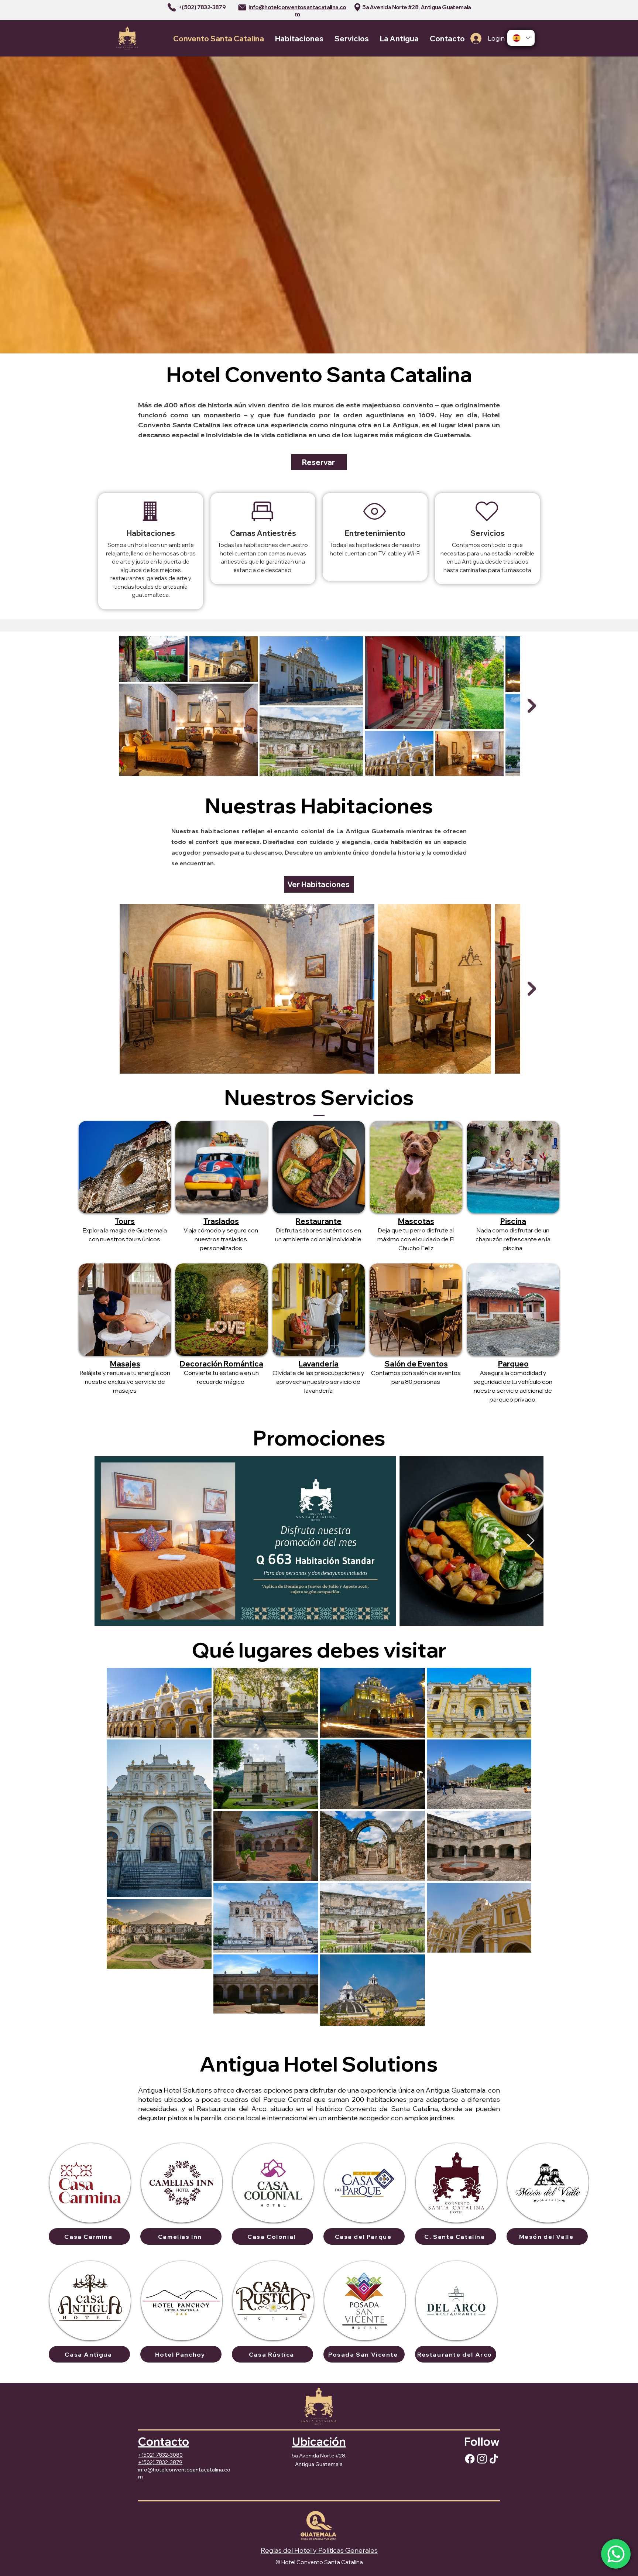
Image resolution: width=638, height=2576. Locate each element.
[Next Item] (532, 706)
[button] (513, 1167)
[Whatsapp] (616, 2554)
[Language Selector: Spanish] (521, 38)
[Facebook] (470, 2459)
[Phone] (172, 7)
